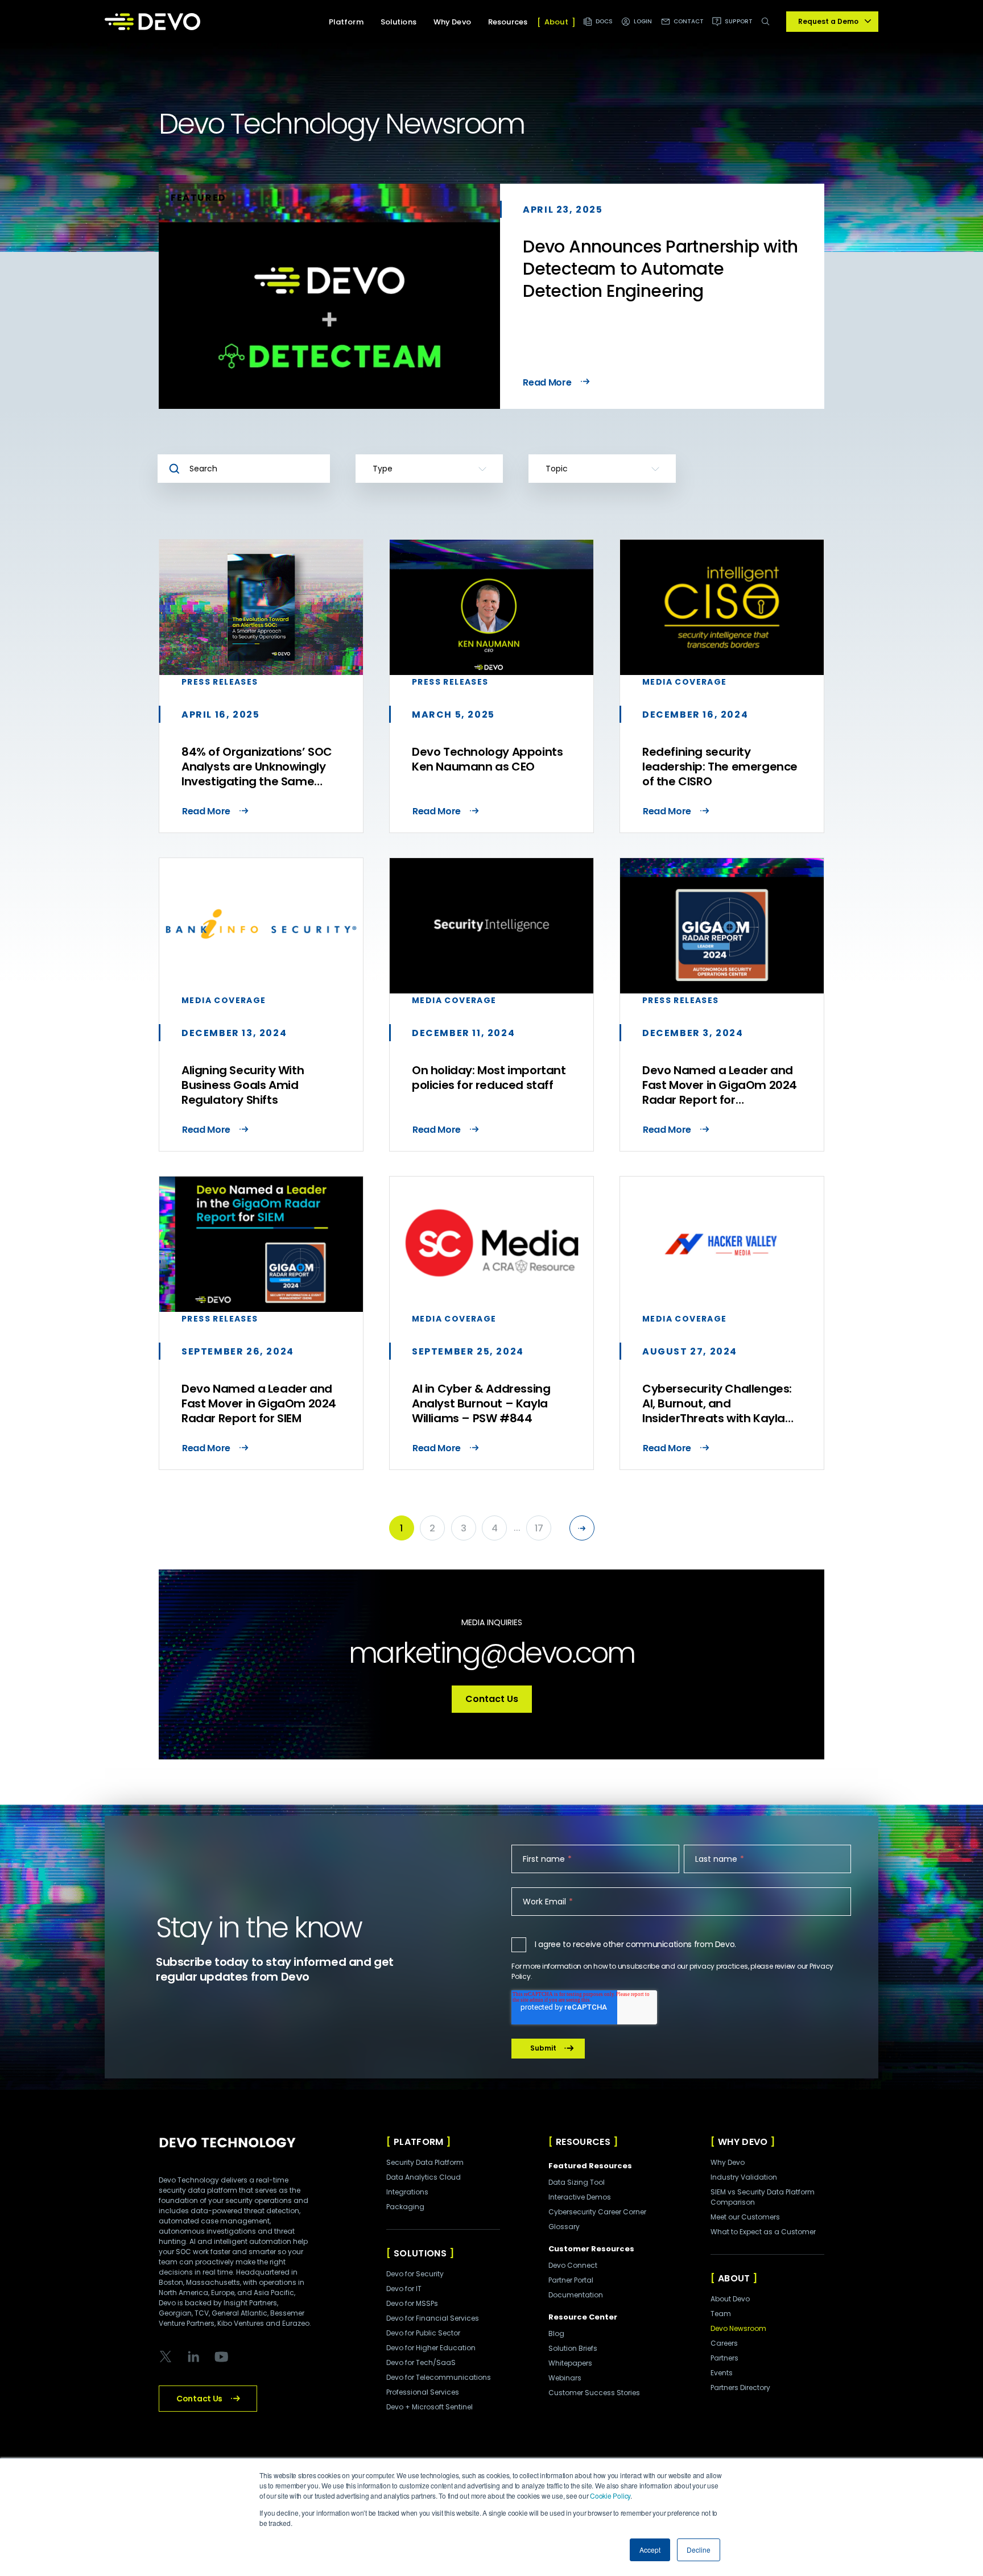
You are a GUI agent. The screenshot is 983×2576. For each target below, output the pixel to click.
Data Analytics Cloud (424, 2177)
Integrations (407, 2192)
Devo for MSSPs (412, 2303)
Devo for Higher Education (431, 2348)
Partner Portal (571, 2280)
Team (721, 2314)
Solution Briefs (573, 2348)
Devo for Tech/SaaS (421, 2362)
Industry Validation (744, 2177)
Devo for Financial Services (433, 2318)
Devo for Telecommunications (439, 2377)
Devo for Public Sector (423, 2333)
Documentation (576, 2295)
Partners (724, 2358)
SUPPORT (739, 21)
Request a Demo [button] (828, 21)
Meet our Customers (745, 2217)
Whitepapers (570, 2363)
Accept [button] (650, 2550)
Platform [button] (346, 22)
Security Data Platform (425, 2162)
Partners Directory (740, 2387)
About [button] (556, 22)
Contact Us (492, 1699)
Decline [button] (699, 2550)
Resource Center (583, 2317)
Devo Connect (573, 2265)
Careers (724, 2343)
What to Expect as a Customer (763, 2232)
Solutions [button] (398, 22)
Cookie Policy (610, 2496)
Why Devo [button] (452, 22)
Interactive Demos (580, 2197)
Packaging (405, 2207)
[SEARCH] (768, 28)
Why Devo (728, 2162)
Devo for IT (404, 2289)
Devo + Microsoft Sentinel (429, 2407)
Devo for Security (415, 2274)
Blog (556, 2333)
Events (722, 2373)
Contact (689, 21)
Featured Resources (590, 2166)
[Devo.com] (152, 22)
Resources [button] (508, 22)
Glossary (564, 2227)
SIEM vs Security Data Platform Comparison (763, 2197)
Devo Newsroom (738, 2328)
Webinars (565, 2378)
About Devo (730, 2299)
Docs (604, 21)
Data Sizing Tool (577, 2182)
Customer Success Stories (594, 2393)
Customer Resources (591, 2249)
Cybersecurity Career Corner (597, 2212)
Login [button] (643, 21)
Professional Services (423, 2392)
